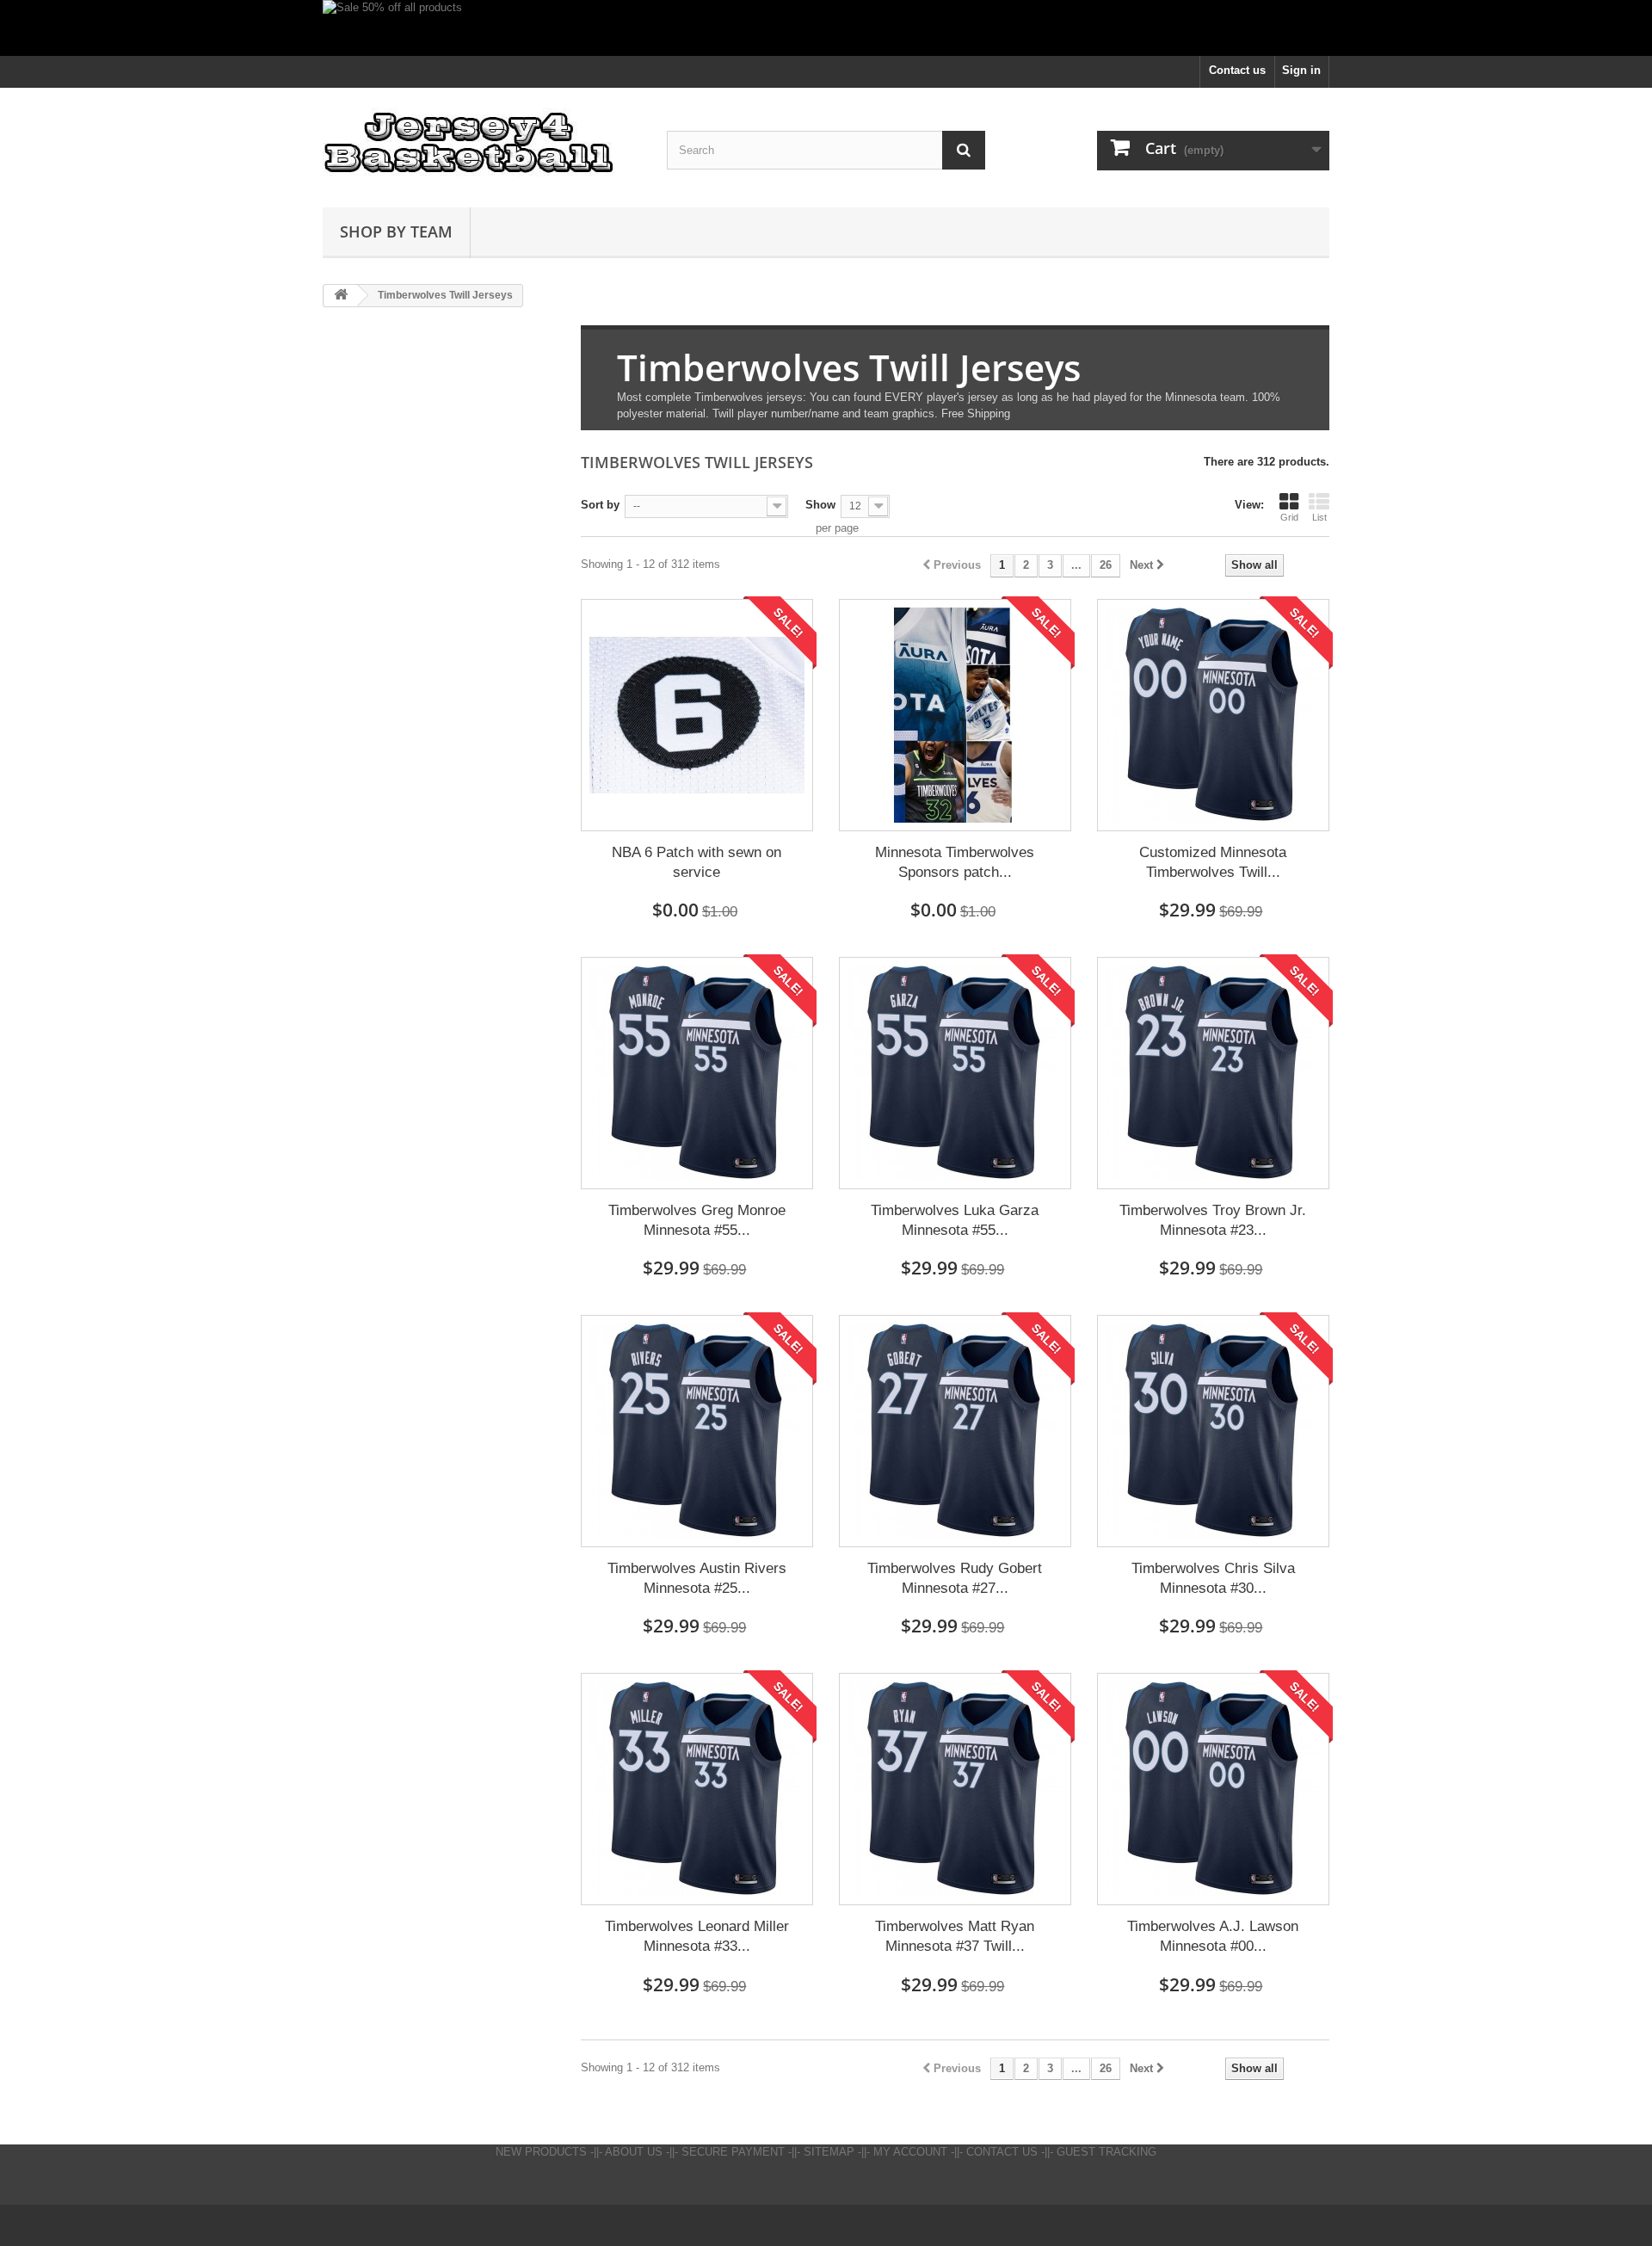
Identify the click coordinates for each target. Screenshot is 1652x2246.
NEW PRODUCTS (541, 2152)
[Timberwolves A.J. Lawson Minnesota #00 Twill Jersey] (1213, 1789)
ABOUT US (634, 2152)
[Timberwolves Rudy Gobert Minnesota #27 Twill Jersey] (955, 1431)
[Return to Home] (341, 296)
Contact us (1237, 70)
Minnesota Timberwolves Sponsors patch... (955, 862)
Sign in (1301, 70)
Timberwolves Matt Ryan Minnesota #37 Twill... (955, 1936)
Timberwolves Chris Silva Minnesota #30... (1213, 1578)
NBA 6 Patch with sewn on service (697, 862)
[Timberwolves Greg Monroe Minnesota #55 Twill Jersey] (697, 1073)
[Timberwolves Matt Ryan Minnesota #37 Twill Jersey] (955, 1789)
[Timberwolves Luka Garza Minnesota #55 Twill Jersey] (955, 1073)
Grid (1289, 517)
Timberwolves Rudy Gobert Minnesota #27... (955, 1578)
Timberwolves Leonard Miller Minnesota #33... (697, 1936)
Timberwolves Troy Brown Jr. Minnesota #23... (1213, 1220)
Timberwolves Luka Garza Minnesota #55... (955, 1220)
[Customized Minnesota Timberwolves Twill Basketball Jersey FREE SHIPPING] (1213, 715)
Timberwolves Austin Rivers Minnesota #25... (697, 1578)
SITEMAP (829, 2152)
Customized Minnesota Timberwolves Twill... (1213, 862)
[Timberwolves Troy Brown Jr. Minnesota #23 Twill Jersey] (1213, 1073)
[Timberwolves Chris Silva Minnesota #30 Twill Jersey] (1213, 1431)
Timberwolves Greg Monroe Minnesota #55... (697, 1220)
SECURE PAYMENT (733, 2152)
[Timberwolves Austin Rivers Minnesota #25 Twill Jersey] (697, 1431)
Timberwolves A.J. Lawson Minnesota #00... (1213, 1936)
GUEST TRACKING (1106, 2152)
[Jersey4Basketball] (482, 143)
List (1319, 517)
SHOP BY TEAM (396, 231)
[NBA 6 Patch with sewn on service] (697, 715)
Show (820, 505)
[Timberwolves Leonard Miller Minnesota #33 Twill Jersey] (697, 1789)
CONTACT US (1002, 2152)
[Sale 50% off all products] (826, 28)
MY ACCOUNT (910, 2152)
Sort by (600, 505)
